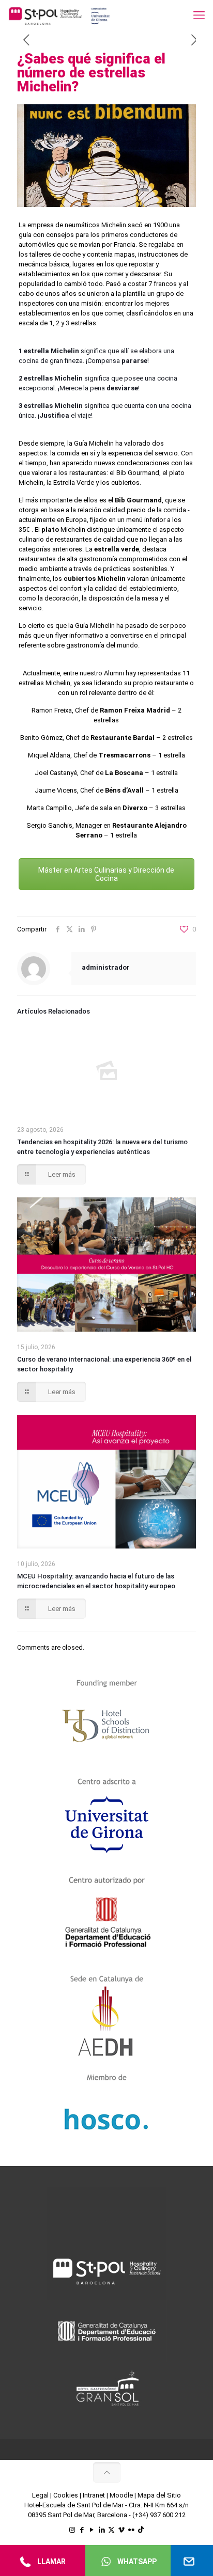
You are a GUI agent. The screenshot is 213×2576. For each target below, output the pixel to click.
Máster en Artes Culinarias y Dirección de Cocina (106, 874)
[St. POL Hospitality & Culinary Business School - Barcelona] (59, 15)
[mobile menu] (199, 15)
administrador (106, 967)
